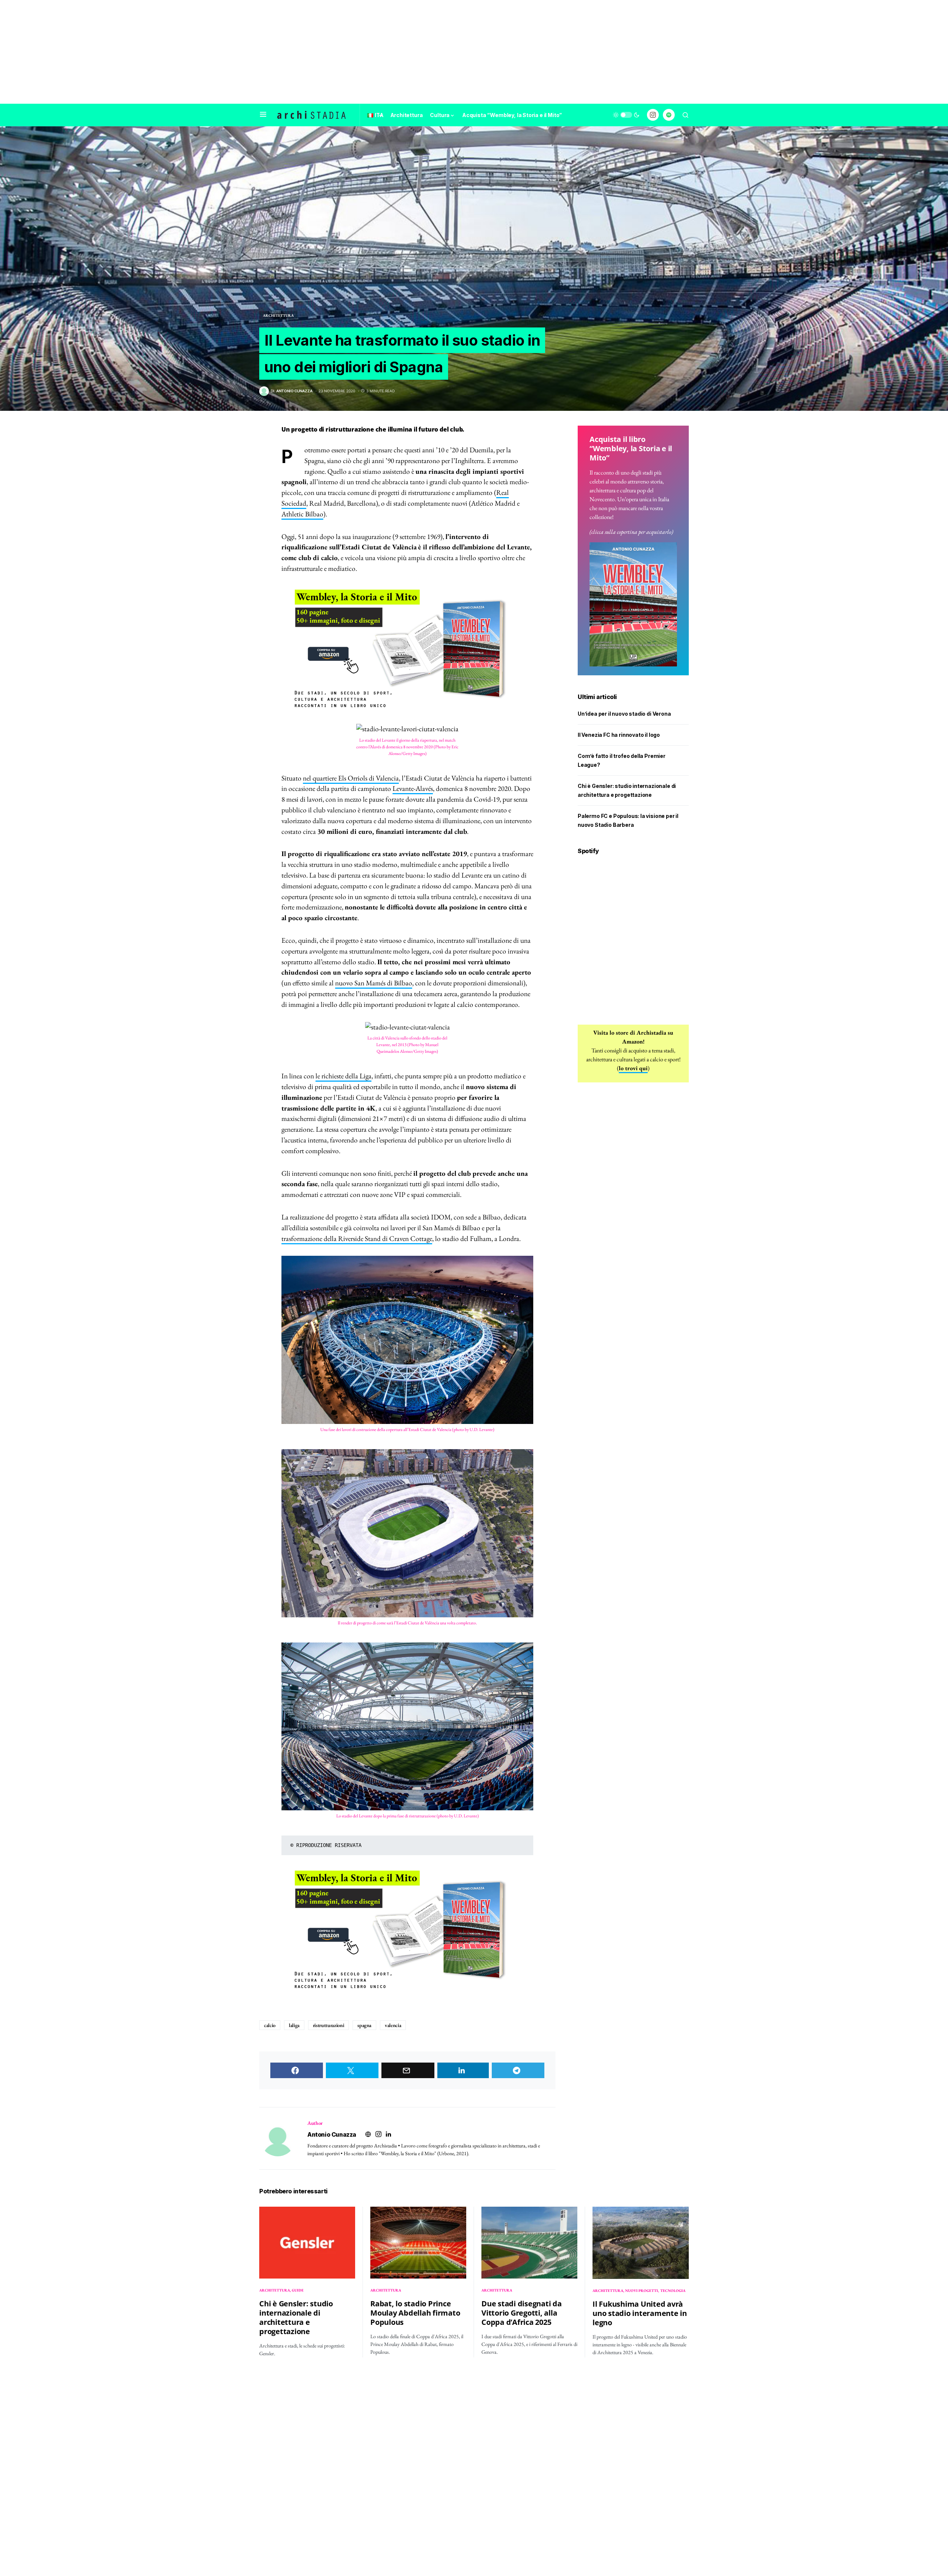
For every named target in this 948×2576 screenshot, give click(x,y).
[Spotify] (669, 115)
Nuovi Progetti (642, 2291)
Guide (298, 2290)
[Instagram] (653, 115)
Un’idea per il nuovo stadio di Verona (624, 714)
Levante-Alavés (413, 788)
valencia (393, 2025)
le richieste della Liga (343, 1076)
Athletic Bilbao (302, 514)
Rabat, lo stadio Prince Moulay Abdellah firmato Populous (415, 2313)
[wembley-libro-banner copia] (407, 649)
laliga (294, 2025)
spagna (364, 2025)
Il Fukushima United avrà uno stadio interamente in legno (640, 2313)
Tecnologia (673, 2291)
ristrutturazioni (328, 2025)
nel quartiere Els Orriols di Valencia (351, 778)
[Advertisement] (474, 52)
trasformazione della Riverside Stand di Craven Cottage (357, 1239)
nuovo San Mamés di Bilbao (374, 983)
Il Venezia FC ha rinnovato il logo (619, 735)
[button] (263, 115)
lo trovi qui (633, 1068)
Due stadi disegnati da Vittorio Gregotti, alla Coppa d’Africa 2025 (522, 2313)
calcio (270, 2025)
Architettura (278, 315)
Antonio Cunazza (332, 2134)
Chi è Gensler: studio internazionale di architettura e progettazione (296, 2317)
